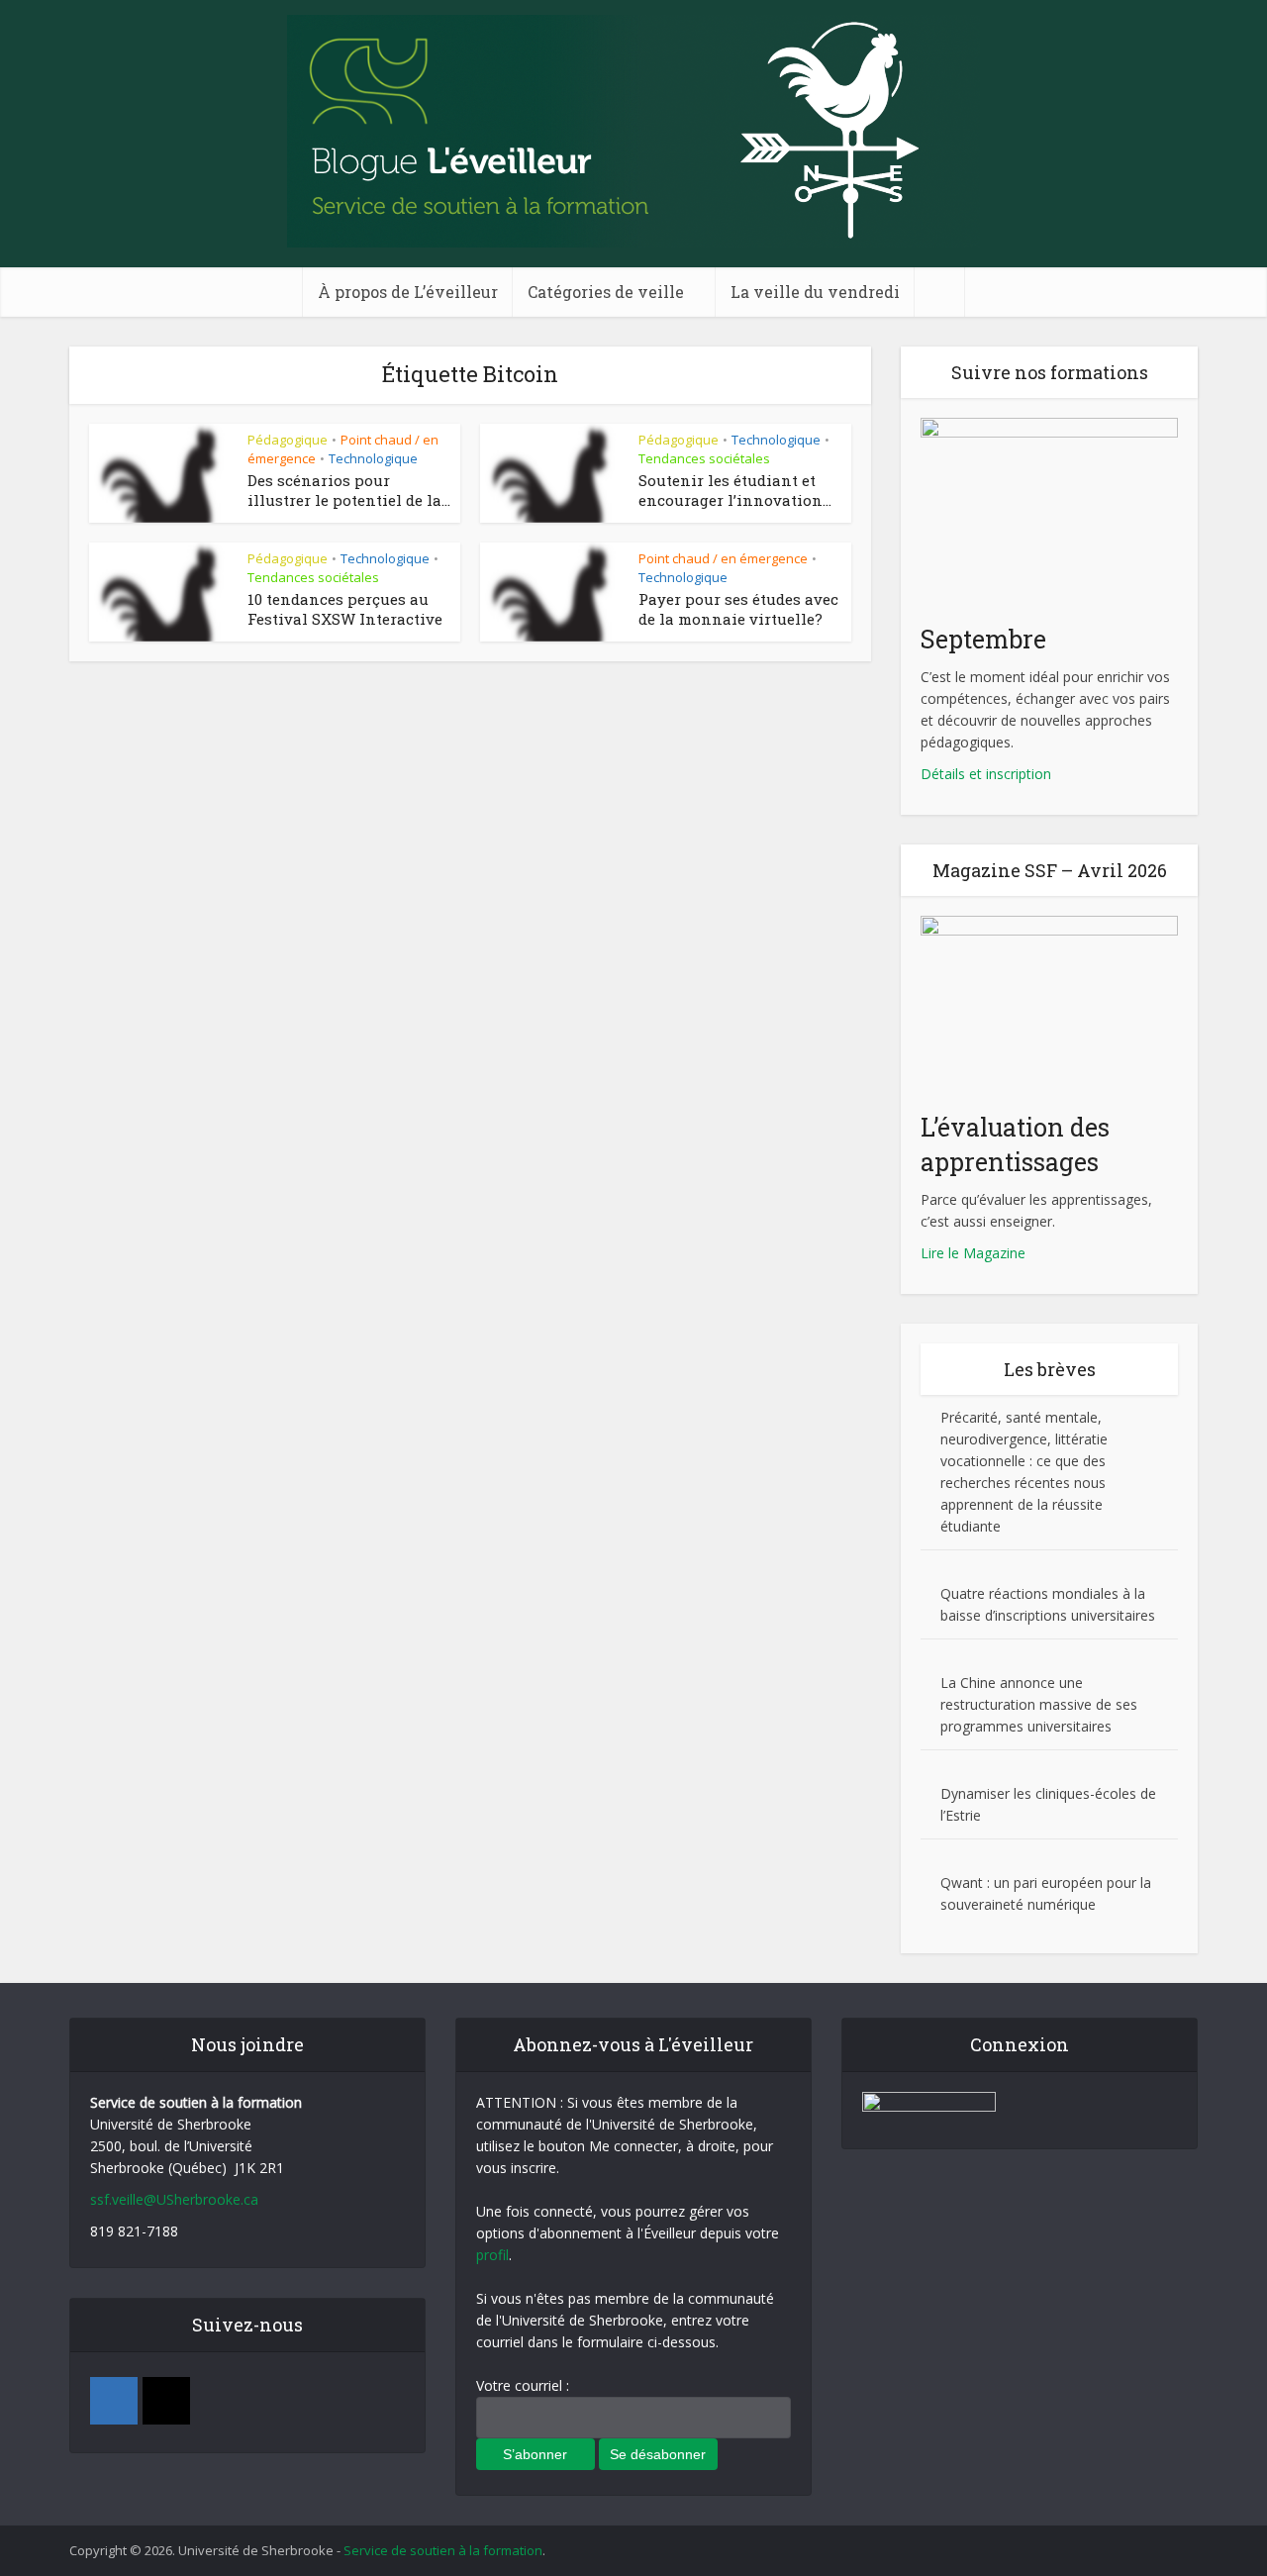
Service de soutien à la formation (443, 2550)
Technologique (373, 458)
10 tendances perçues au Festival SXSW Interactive (345, 609)
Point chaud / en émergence (723, 558)
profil (492, 2255)
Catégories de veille (606, 292)
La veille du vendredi (815, 292)
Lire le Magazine (973, 1253)
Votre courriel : (523, 2385)
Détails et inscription (986, 774)
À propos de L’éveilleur (408, 292)
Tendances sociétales (704, 458)
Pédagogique (288, 440)
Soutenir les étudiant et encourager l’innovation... (735, 490)
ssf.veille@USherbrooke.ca (174, 2199)
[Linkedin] (114, 2401)
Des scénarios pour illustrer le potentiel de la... (349, 490)
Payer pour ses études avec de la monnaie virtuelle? (738, 609)
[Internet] (166, 2401)
